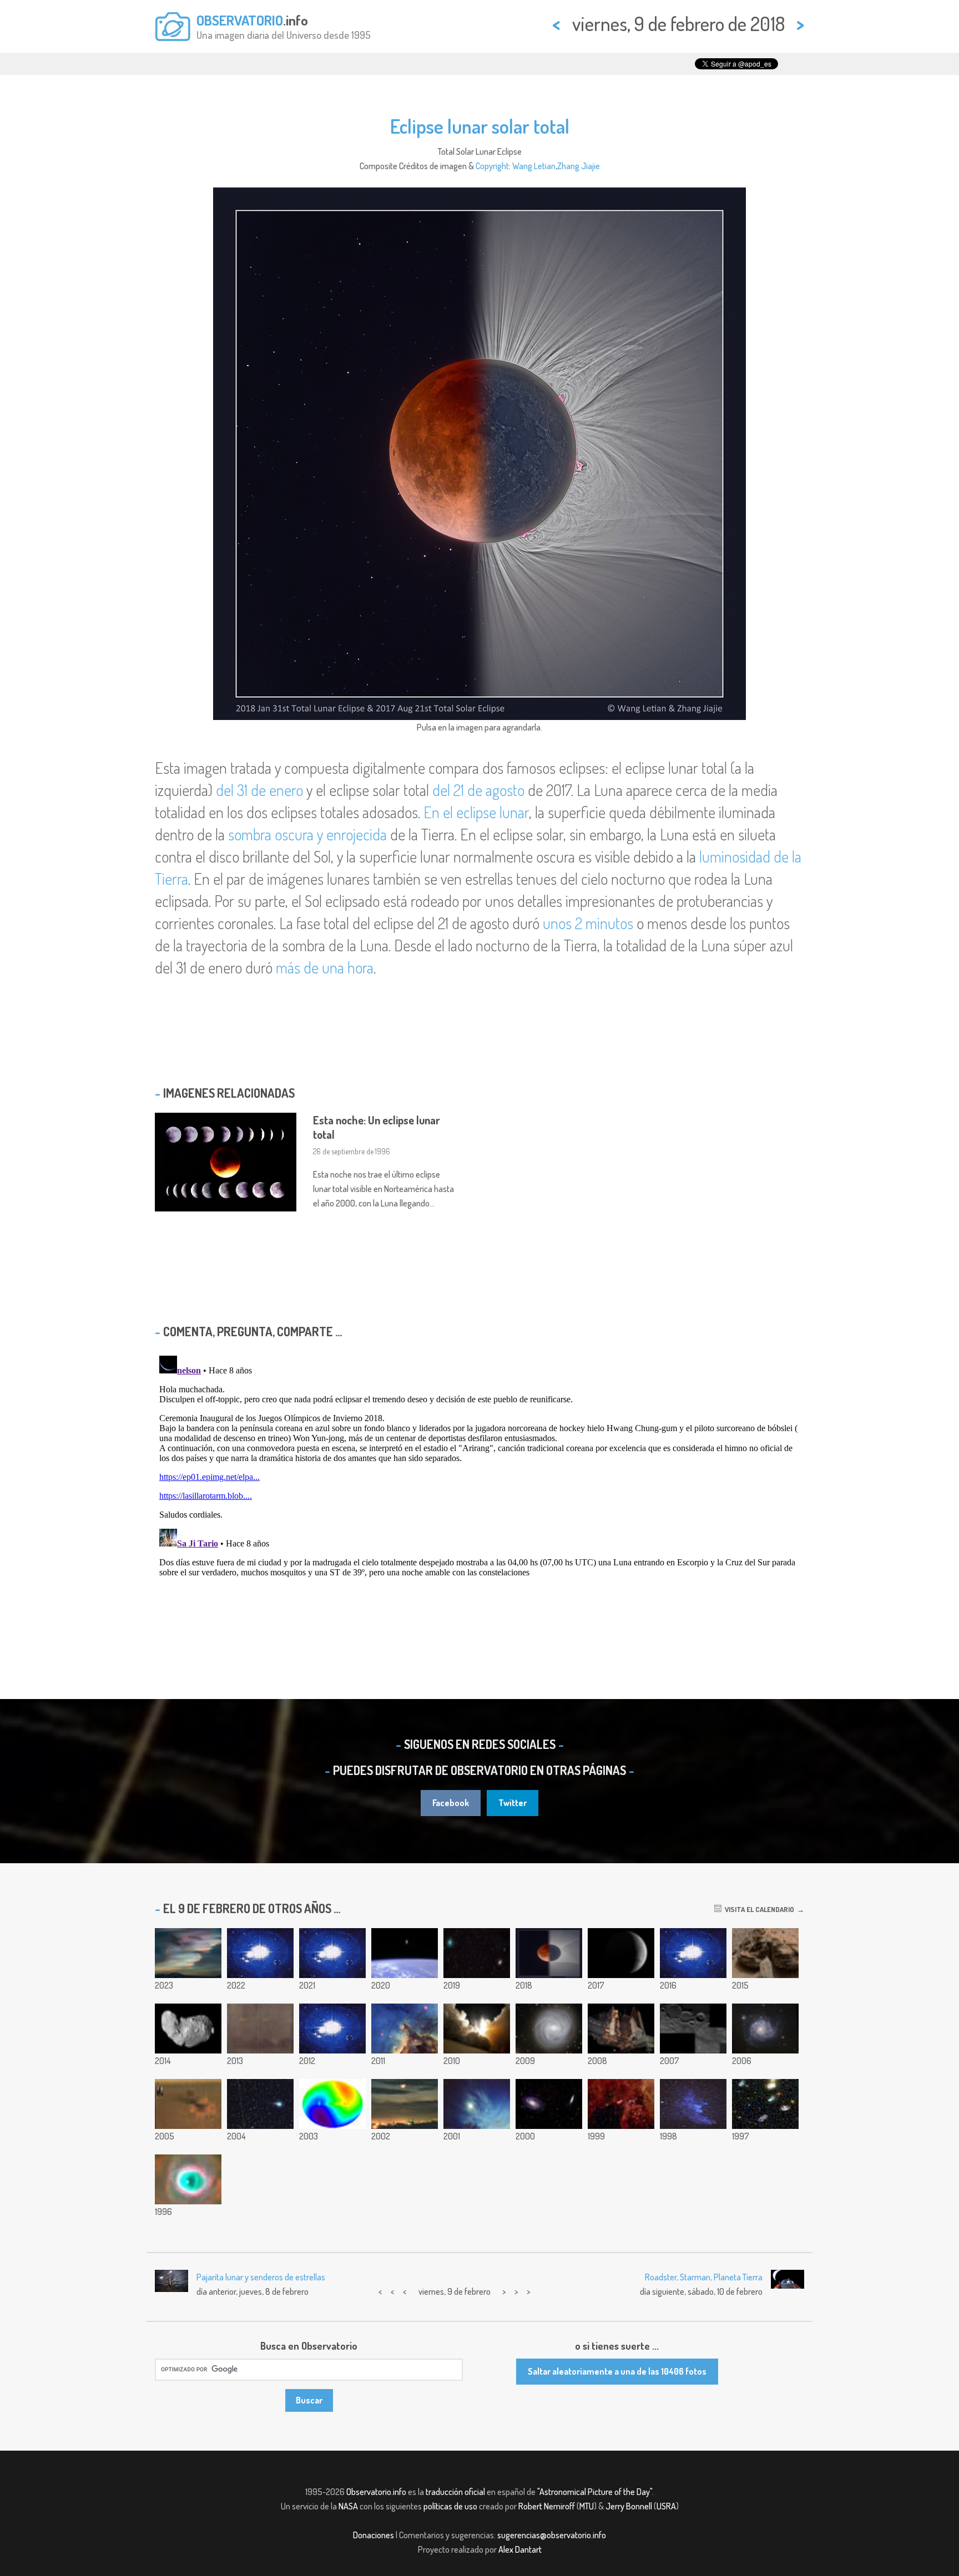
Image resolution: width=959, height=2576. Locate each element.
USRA (666, 2506)
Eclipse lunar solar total (480, 126)
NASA (348, 2506)
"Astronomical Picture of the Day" (595, 2492)
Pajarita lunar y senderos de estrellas (261, 2277)
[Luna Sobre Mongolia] (405, 2104)
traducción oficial (455, 2492)
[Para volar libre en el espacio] (405, 1953)
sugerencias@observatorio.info (552, 2535)
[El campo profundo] (765, 2104)
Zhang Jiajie (579, 166)
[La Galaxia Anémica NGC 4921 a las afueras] (549, 2029)
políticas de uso (450, 2506)
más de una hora (325, 967)
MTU (587, 2506)
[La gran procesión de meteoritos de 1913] (260, 2029)
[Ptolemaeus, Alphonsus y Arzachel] (693, 2029)
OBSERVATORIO (240, 20)
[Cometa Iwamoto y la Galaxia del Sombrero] (477, 1953)
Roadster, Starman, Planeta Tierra (704, 2277)
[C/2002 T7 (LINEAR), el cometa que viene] (260, 2104)
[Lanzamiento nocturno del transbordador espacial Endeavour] (477, 2029)
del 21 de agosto (478, 790)
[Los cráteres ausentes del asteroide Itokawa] (188, 2029)
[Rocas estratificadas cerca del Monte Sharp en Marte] (765, 1953)
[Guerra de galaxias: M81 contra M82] (549, 2104)
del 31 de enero (259, 790)
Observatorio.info (376, 2492)
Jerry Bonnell (629, 2506)
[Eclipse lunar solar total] (549, 1953)
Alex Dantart (520, 2549)
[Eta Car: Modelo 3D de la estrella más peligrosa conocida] (260, 1953)
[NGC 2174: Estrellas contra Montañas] (405, 2029)
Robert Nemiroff (547, 2506)
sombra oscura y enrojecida (307, 834)
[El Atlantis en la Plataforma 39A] (621, 2029)
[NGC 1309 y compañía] (765, 2029)
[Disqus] (479, 1490)
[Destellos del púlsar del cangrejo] (332, 1953)
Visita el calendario (758, 1909)
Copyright (492, 166)
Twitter (513, 1803)
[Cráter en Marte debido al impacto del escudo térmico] (188, 2104)
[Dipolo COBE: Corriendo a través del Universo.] (332, 2104)
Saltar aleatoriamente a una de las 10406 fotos (617, 2371)
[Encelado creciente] (621, 1953)
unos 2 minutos (588, 923)
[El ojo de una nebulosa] (188, 2179)
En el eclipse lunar (476, 812)
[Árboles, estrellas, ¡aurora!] (332, 2029)
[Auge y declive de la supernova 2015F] (693, 1953)
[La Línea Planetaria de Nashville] (477, 2104)
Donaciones (373, 2535)
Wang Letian (534, 166)
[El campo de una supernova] (621, 2104)
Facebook (451, 1803)
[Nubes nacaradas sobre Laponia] (188, 1953)
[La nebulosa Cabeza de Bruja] (693, 2104)
